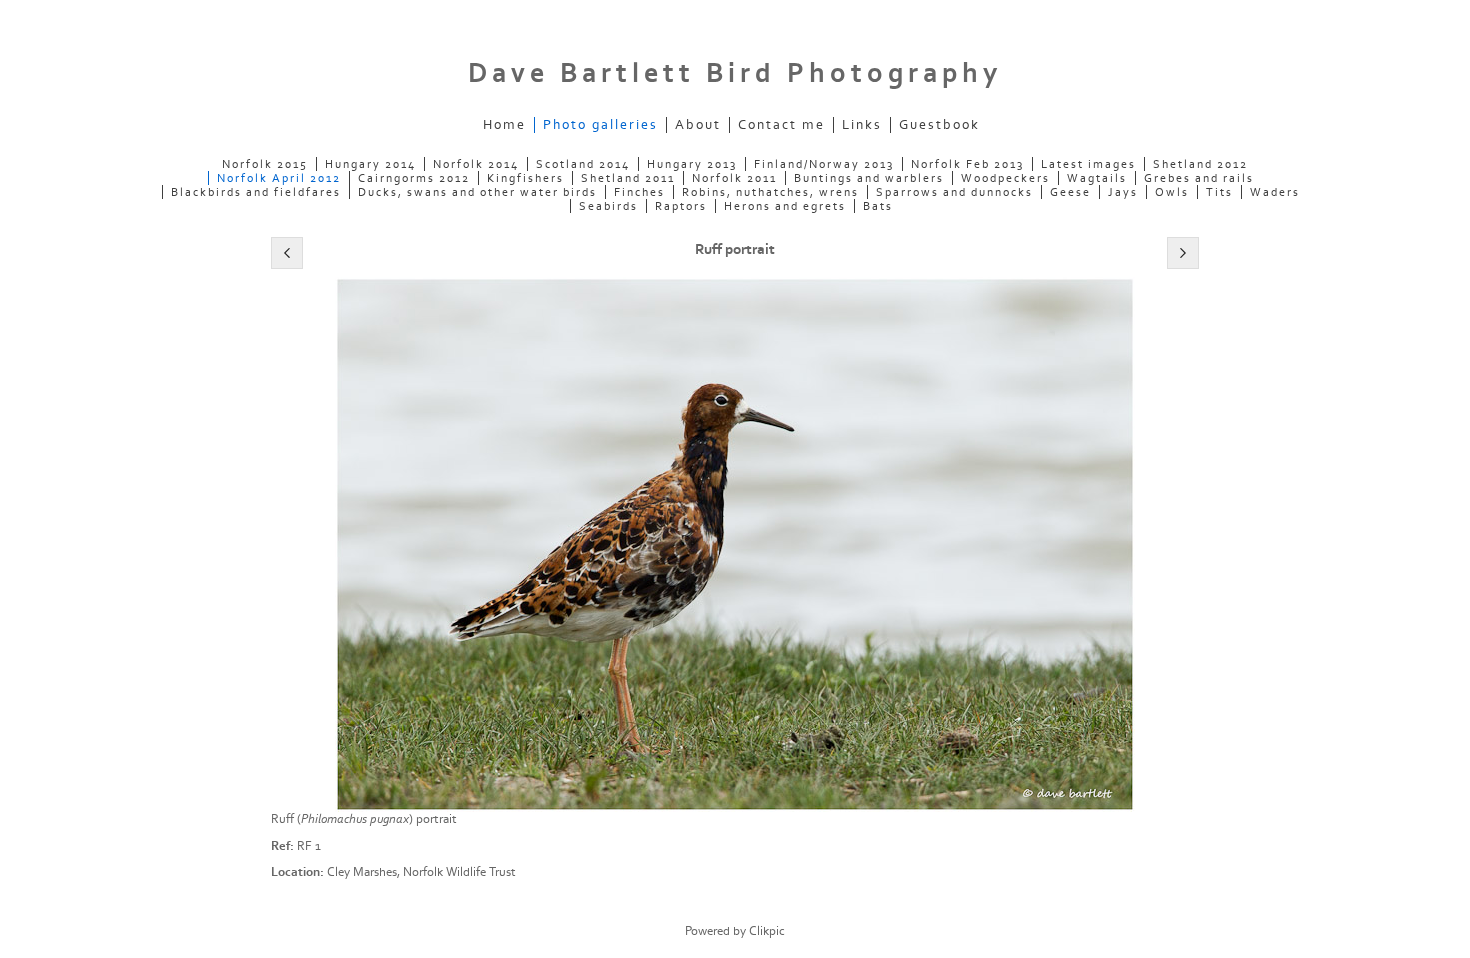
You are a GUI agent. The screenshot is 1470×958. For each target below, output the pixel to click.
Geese (1070, 192)
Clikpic (767, 931)
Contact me (781, 125)
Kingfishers (525, 178)
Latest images (1088, 164)
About (698, 125)
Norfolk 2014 (476, 164)
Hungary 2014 (370, 164)
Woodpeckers (1005, 178)
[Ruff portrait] (735, 544)
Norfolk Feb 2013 (967, 164)
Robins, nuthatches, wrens (770, 192)
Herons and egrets (785, 206)
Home (504, 125)
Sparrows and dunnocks (954, 192)
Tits (1219, 192)
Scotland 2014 (583, 164)
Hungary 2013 (692, 164)
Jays (1123, 192)
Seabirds (608, 206)
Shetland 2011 (628, 178)
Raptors (681, 206)
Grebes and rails (1199, 178)
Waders (1275, 192)
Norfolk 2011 (734, 178)
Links (862, 125)
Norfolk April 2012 (279, 178)
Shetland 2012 (1200, 164)
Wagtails (1097, 178)
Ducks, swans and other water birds (477, 192)
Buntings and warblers (869, 178)
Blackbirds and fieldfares (256, 192)
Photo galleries (600, 125)
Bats (878, 206)
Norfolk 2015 (265, 164)
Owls (1172, 192)
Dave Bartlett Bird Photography (735, 73)
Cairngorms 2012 (414, 178)
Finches (639, 192)
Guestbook (939, 125)
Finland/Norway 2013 (824, 164)
